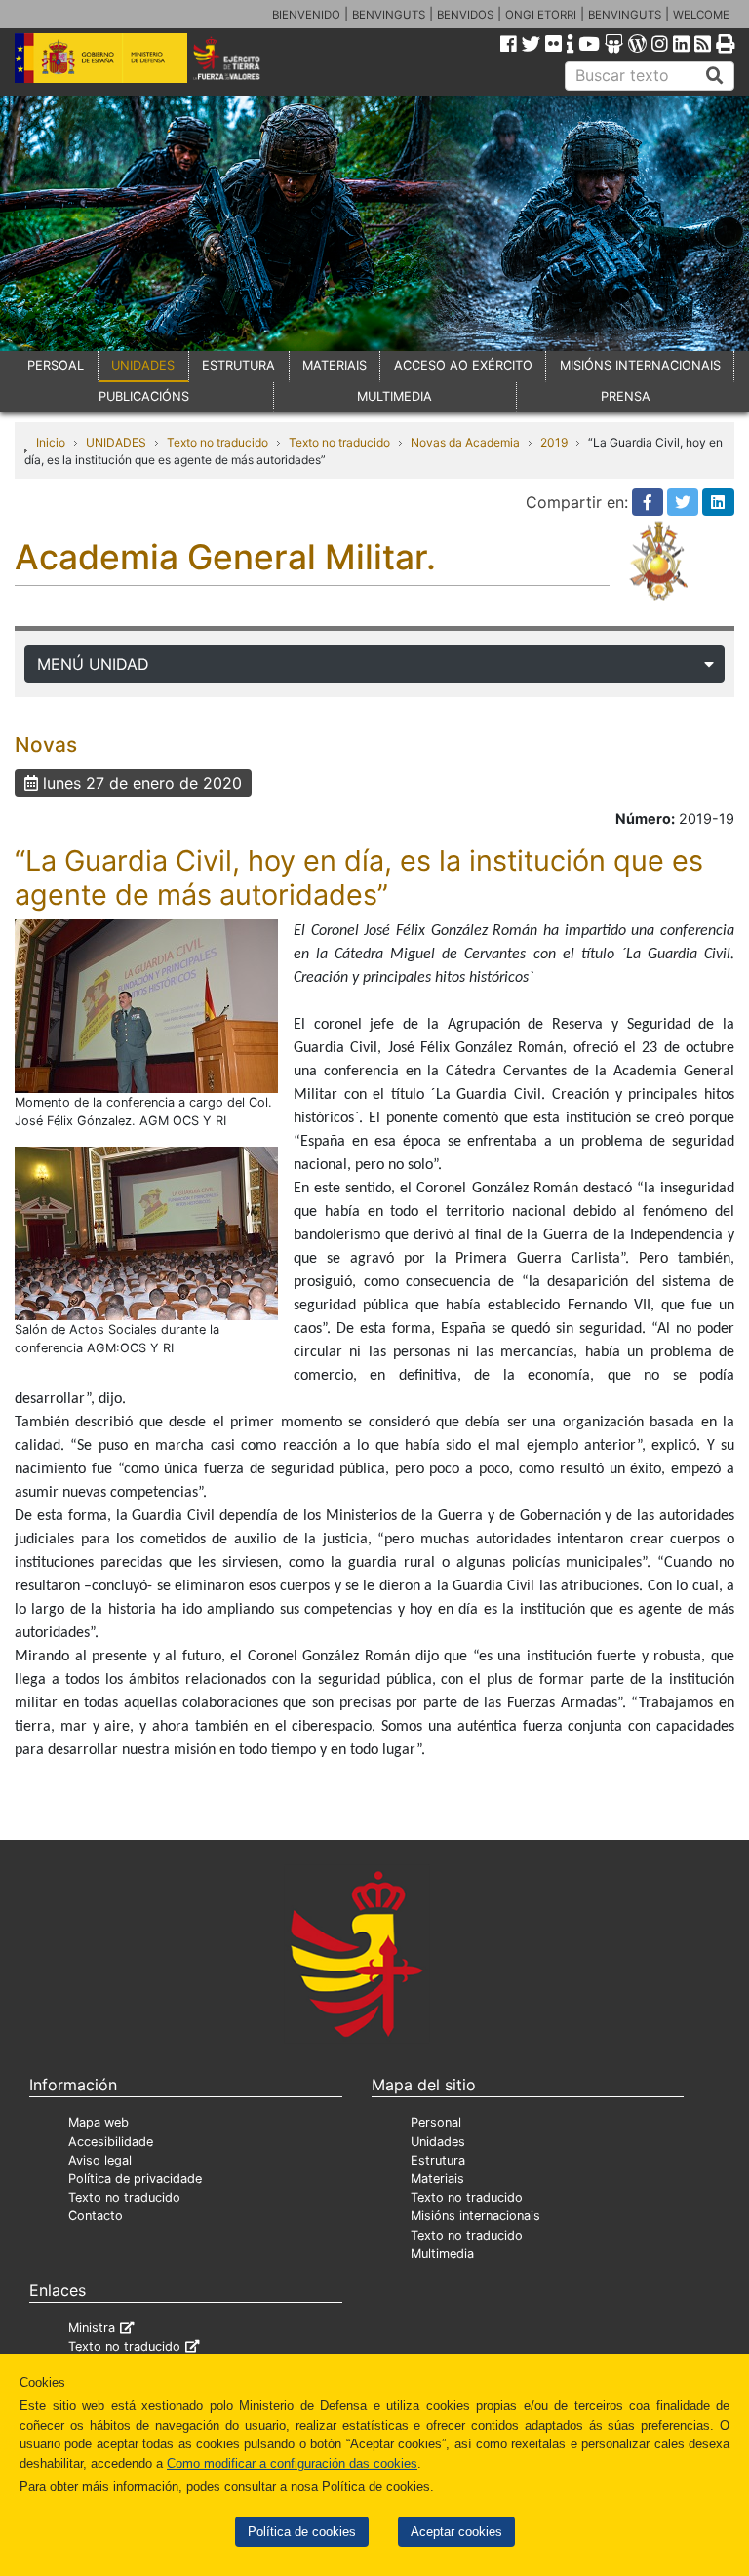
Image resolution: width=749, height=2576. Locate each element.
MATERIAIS (335, 365)
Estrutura (438, 2160)
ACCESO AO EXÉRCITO (463, 365)
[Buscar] (715, 76)
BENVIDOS (465, 15)
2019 (554, 442)
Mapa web (99, 2122)
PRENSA (626, 396)
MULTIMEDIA (394, 396)
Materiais (437, 2179)
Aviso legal (100, 2160)
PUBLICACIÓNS (144, 396)
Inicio (51, 442)
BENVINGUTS (389, 15)
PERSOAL (56, 365)
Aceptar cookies (456, 2532)
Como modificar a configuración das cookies (292, 2463)
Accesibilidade (111, 2142)
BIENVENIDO (306, 15)
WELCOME (701, 15)
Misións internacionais (475, 2216)
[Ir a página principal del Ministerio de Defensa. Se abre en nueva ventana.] (101, 57)
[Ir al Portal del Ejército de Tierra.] (240, 57)
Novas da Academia (465, 442)
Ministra (92, 2328)
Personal (436, 2122)
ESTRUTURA (238, 365)
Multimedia (442, 2254)
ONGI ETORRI (541, 15)
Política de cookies (302, 2532)
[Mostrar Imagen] (146, 1005)
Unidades (438, 2142)
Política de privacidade (135, 2179)
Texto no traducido (217, 442)
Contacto (96, 2216)
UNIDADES (143, 365)
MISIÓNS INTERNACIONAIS (640, 365)
